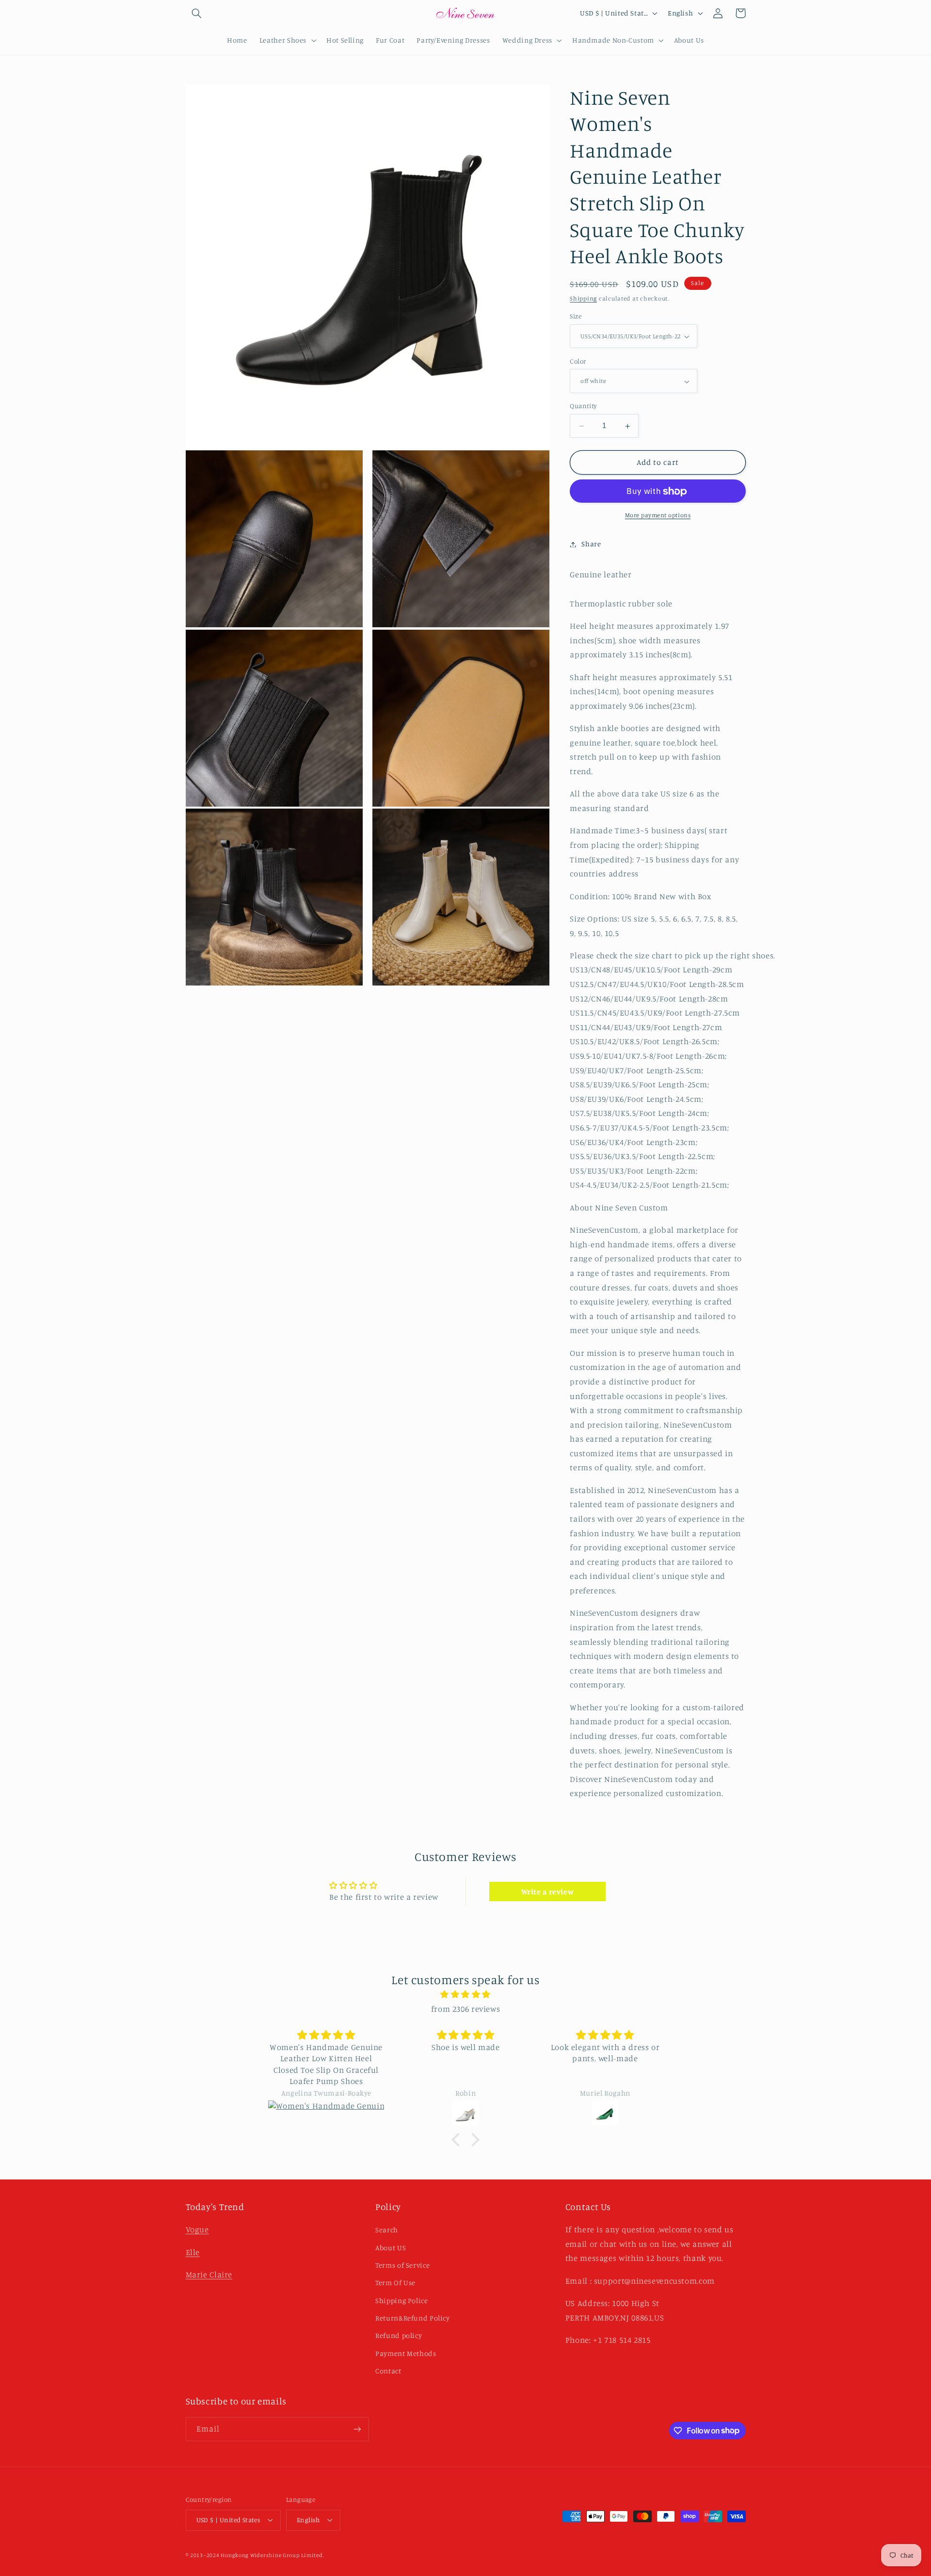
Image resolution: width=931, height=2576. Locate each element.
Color (578, 362)
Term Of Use (395, 2282)
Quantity (583, 406)
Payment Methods (406, 2353)
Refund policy (399, 2335)
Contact (388, 2371)
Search (387, 2230)
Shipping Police (401, 2300)
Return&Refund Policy (413, 2318)
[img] (465, 1995)
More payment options (658, 516)
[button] (197, 13)
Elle (193, 2252)
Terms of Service (402, 2265)
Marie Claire (209, 2274)
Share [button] (591, 544)
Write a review (548, 1892)
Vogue (197, 2229)
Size (576, 317)
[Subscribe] (357, 2429)
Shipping (583, 298)
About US (391, 2248)
